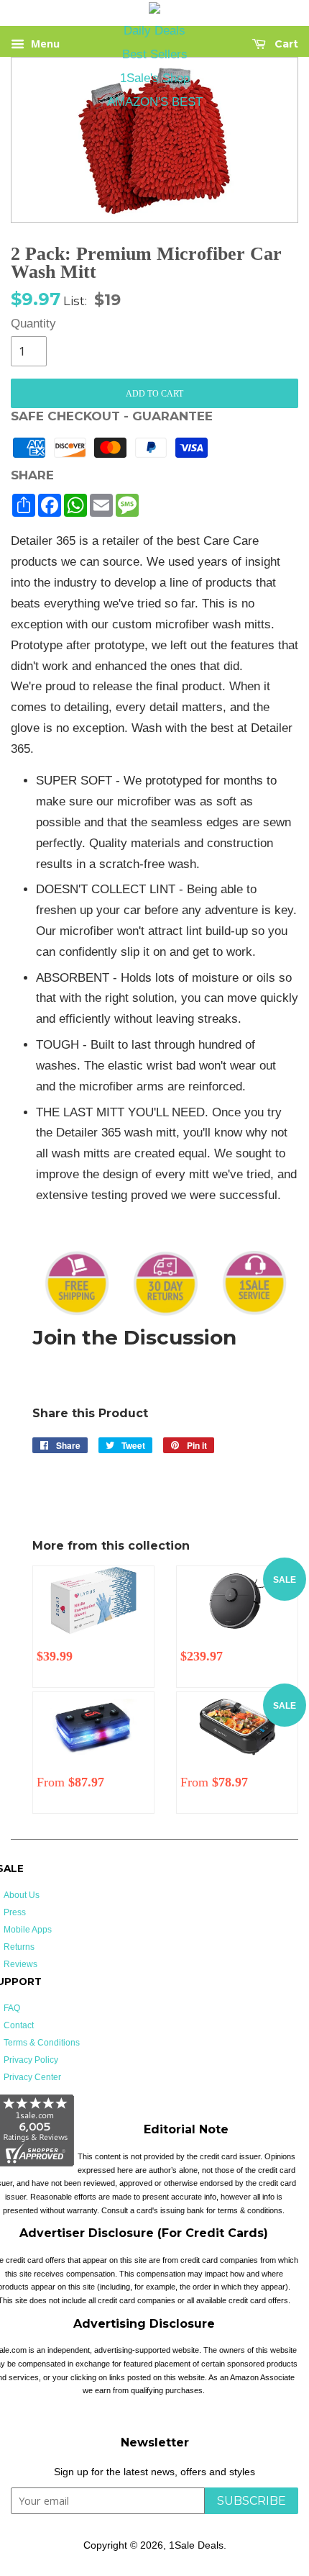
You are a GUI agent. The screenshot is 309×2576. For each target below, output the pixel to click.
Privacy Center (32, 2077)
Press (15, 1912)
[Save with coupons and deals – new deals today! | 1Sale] (154, 10)
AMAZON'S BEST (155, 102)
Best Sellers (155, 54)
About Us (22, 1895)
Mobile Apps (28, 1930)
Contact (19, 2025)
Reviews (20, 1964)
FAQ (12, 2008)
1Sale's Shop (155, 78)
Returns (19, 1947)
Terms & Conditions (42, 2043)
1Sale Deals (196, 2545)
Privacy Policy (31, 2060)
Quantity (29, 324)
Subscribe (252, 2501)
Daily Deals (154, 31)
